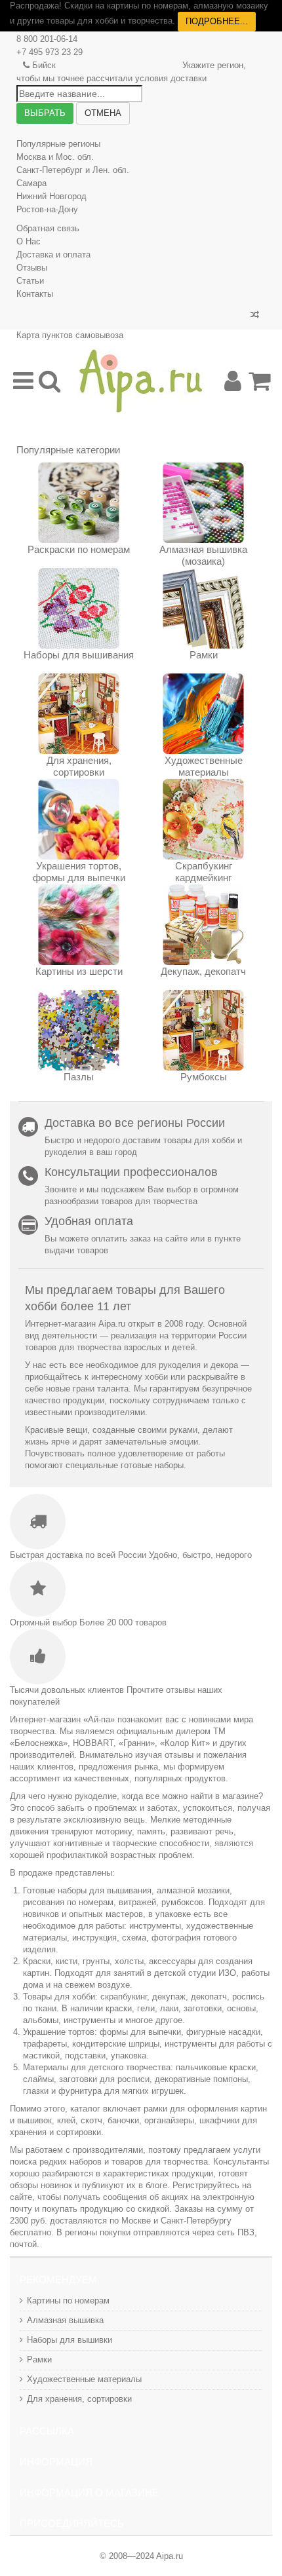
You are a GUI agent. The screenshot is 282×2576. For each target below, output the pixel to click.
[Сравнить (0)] (255, 315)
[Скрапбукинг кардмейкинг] (203, 819)
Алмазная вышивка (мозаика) (203, 555)
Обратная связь (48, 228)
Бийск (44, 65)
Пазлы (79, 1077)
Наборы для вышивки (70, 2340)
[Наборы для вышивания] (79, 608)
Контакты (35, 294)
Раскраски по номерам (79, 549)
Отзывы (32, 268)
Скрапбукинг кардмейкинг (204, 872)
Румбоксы (204, 1077)
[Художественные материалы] (203, 714)
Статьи (30, 281)
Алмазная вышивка (65, 2320)
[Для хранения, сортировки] (79, 714)
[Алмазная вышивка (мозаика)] (203, 503)
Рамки (204, 655)
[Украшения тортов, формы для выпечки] (79, 819)
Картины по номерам (68, 2301)
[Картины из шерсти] (79, 925)
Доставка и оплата (53, 255)
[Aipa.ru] (141, 381)
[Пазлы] (79, 1030)
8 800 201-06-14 (47, 39)
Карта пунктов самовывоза (70, 335)
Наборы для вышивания (79, 655)
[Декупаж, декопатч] (203, 925)
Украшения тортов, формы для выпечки (79, 872)
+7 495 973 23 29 (50, 52)
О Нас (29, 241)
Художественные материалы (204, 766)
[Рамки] (203, 608)
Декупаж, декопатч (203, 971)
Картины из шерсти (79, 971)
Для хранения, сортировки (79, 766)
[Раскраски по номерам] (79, 503)
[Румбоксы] (203, 1030)
